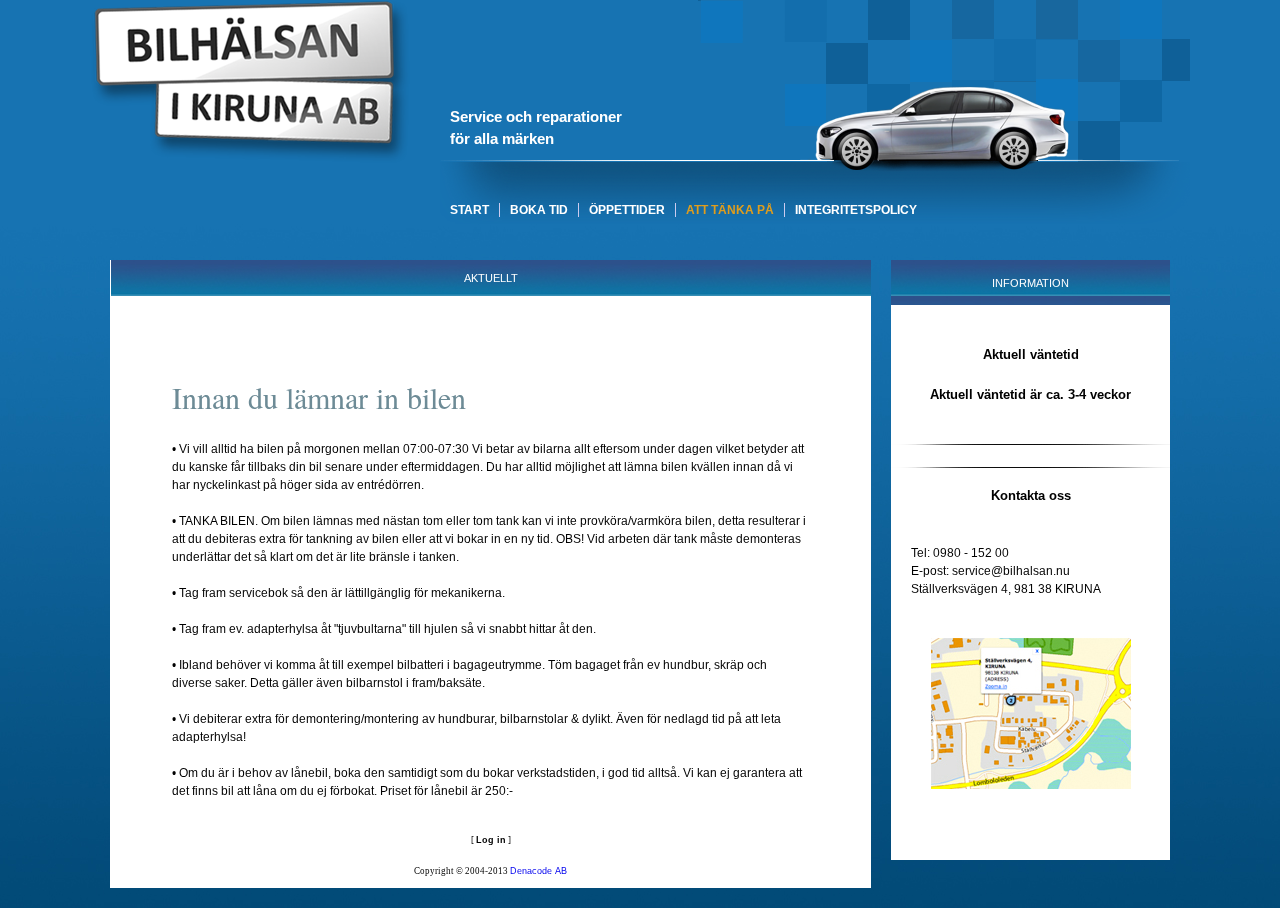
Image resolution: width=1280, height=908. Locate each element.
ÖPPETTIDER (627, 210)
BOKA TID (539, 210)
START (469, 210)
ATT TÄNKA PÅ (730, 210)
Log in (491, 840)
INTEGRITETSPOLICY (856, 210)
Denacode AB (538, 871)
